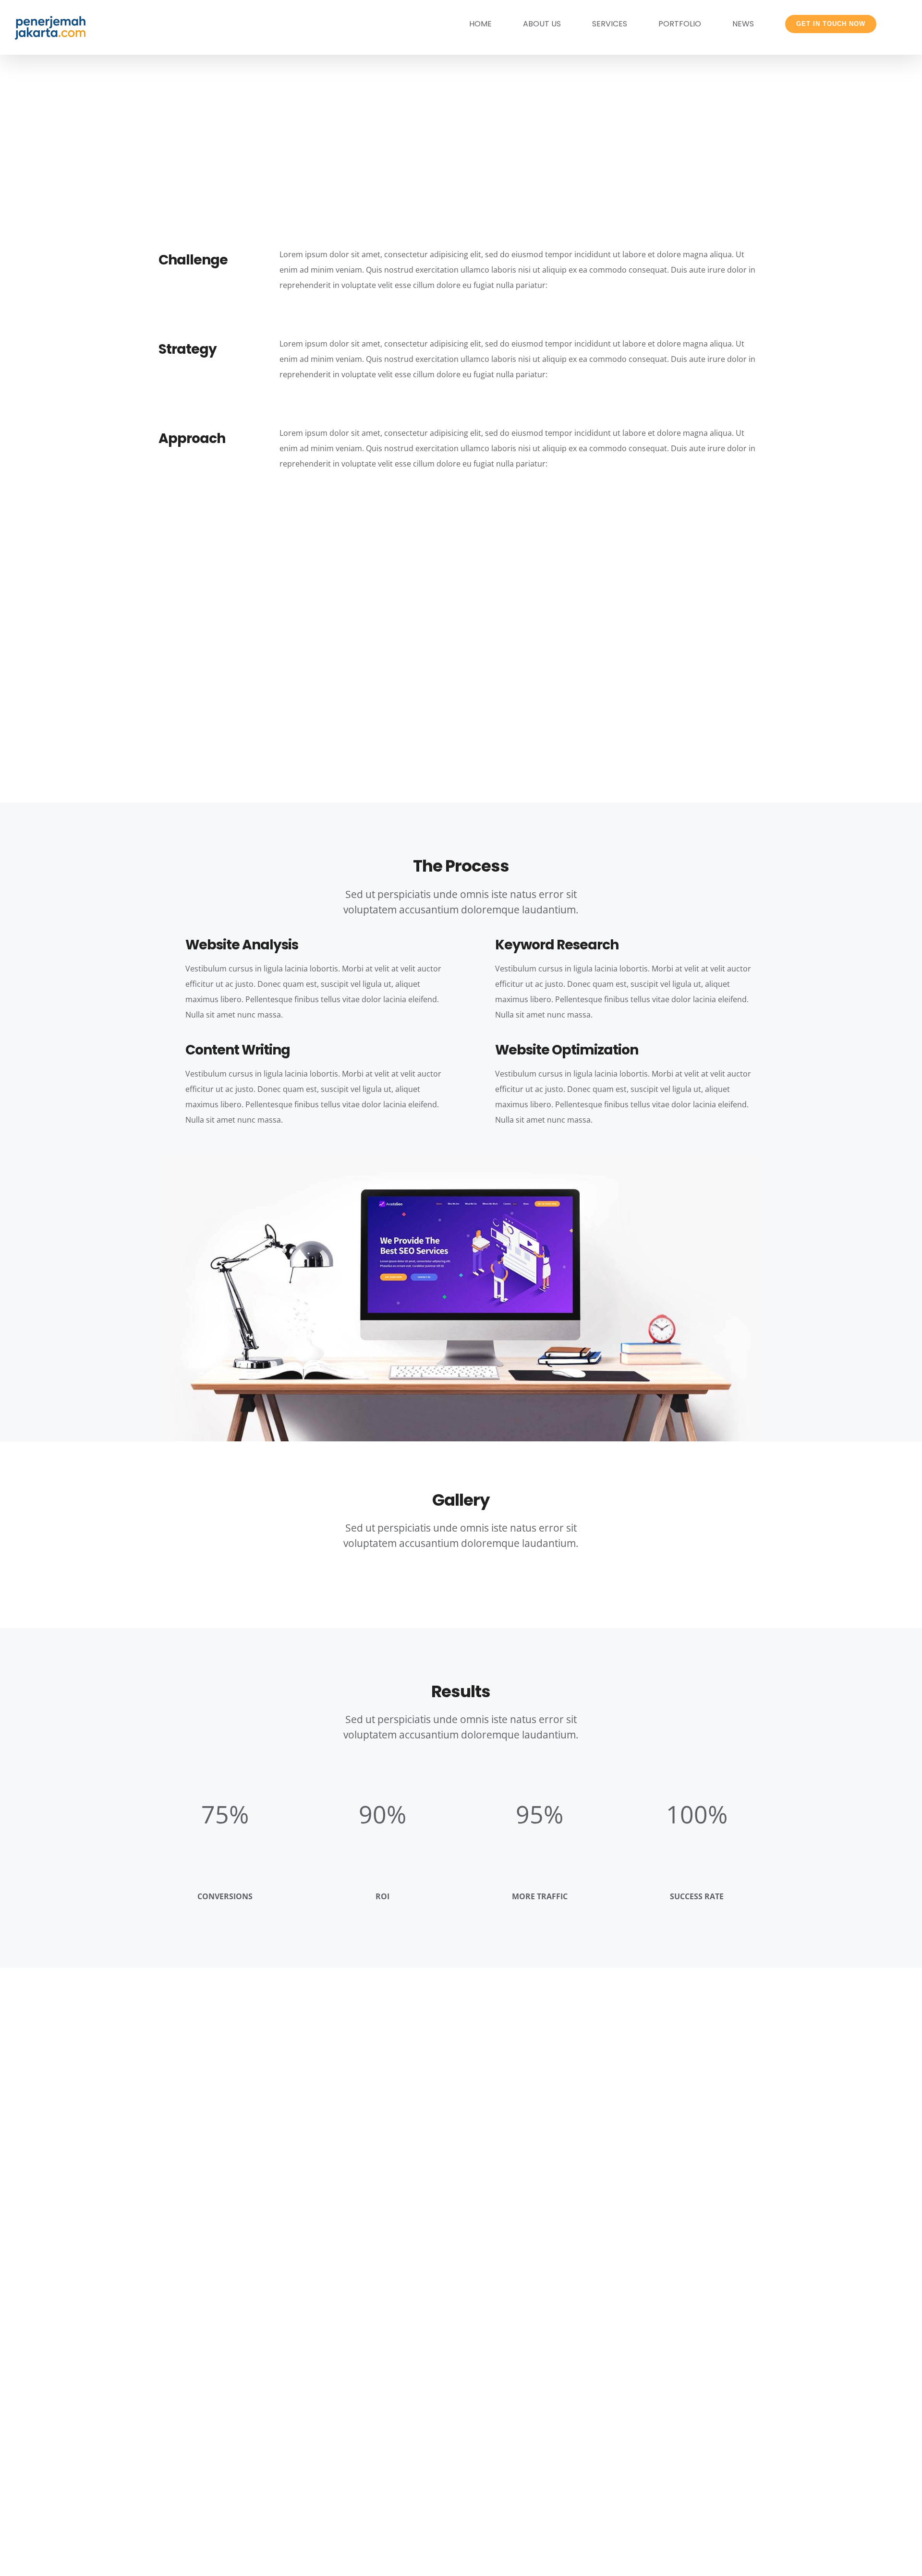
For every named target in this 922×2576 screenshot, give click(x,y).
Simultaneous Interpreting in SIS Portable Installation (692, 2114)
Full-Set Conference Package (231, 2098)
